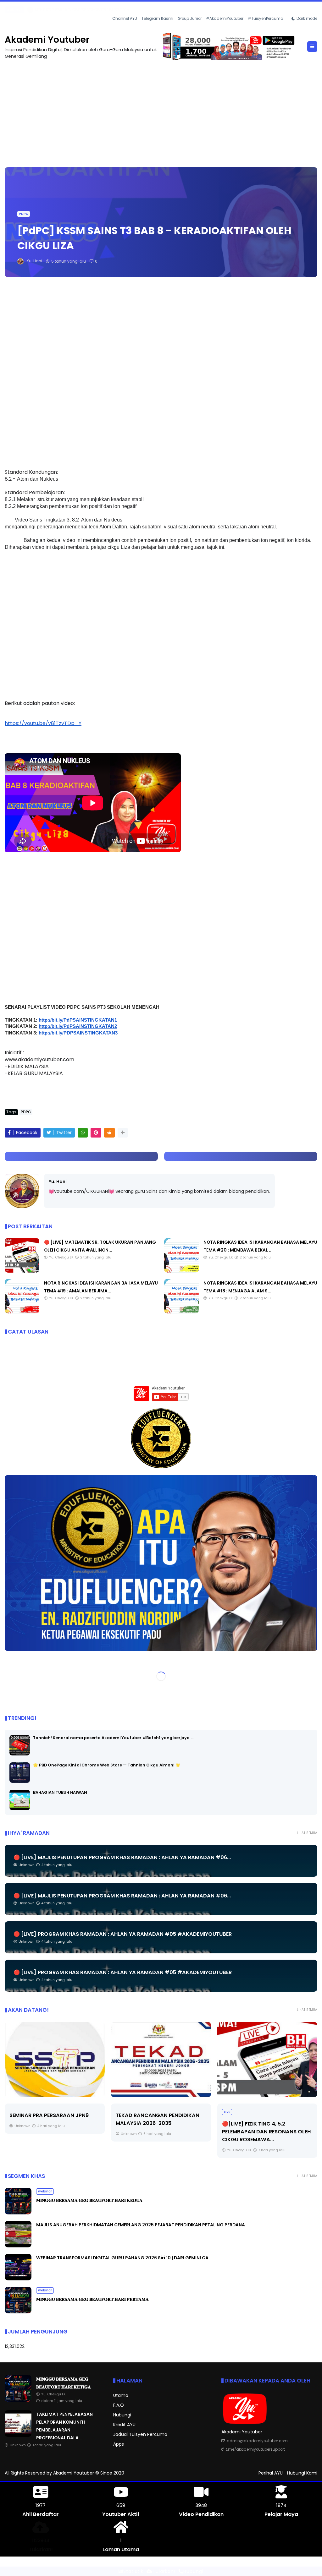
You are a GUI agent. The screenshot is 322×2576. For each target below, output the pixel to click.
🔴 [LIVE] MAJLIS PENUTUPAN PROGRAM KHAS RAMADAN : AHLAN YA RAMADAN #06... (122, 1857)
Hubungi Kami (302, 2473)
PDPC (24, 213)
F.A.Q (119, 2405)
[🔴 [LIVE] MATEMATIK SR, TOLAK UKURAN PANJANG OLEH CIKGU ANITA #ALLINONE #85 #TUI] (22, 1271)
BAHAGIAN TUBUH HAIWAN (60, 1792)
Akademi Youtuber (47, 39)
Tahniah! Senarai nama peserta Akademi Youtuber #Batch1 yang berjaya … (113, 1738)
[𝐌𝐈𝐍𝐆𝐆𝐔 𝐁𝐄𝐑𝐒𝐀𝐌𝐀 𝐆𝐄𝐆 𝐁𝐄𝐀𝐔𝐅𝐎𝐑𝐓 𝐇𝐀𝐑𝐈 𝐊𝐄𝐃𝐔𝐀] (18, 2213)
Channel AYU (125, 18)
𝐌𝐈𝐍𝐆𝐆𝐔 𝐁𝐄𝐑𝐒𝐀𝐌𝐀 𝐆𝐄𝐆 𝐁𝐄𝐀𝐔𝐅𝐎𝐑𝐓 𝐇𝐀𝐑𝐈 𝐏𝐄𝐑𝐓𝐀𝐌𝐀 (92, 2299)
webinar (45, 2191)
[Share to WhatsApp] (83, 1132)
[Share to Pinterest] (96, 1132)
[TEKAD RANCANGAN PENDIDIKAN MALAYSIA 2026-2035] (161, 2059)
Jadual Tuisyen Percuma (140, 2434)
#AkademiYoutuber (225, 18)
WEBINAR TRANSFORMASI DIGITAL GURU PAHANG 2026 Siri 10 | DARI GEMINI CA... (124, 2257)
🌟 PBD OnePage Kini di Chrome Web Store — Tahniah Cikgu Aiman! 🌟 (107, 1765)
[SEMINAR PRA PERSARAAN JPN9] (55, 2059)
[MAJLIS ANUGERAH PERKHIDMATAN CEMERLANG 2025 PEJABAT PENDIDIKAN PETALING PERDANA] (18, 2246)
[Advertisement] (161, 110)
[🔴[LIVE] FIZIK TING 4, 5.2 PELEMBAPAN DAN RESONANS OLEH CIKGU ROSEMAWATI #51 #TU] (267, 2059)
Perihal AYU (271, 2473)
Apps (119, 2444)
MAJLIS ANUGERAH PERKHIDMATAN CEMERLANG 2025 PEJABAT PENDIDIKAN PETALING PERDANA (141, 2224)
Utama (121, 2395)
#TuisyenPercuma (266, 18)
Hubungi (122, 2415)
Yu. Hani (58, 1181)
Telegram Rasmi (157, 18)
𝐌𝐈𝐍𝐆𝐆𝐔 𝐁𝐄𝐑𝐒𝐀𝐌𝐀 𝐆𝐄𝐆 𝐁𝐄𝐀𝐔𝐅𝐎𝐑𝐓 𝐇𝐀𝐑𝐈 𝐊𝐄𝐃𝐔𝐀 (89, 2200)
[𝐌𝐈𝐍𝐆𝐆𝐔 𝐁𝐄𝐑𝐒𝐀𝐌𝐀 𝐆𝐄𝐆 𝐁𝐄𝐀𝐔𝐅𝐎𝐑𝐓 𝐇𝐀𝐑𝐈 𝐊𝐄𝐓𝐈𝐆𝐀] (18, 2400)
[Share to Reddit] (109, 1132)
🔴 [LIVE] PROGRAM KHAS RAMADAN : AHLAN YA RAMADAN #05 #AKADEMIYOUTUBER (123, 1934)
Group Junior (190, 18)
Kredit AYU (124, 2424)
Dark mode (307, 18)
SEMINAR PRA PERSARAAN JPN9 (49, 2115)
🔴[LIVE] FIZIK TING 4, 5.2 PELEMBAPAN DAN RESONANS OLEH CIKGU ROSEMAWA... (266, 2131)
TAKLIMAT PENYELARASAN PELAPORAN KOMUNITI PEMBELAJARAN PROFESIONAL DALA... (98, 10)
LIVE (227, 2112)
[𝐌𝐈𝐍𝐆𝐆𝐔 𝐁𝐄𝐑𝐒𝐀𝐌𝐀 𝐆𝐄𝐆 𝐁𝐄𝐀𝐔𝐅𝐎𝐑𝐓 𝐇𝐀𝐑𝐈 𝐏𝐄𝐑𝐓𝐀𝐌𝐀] (18, 2311)
